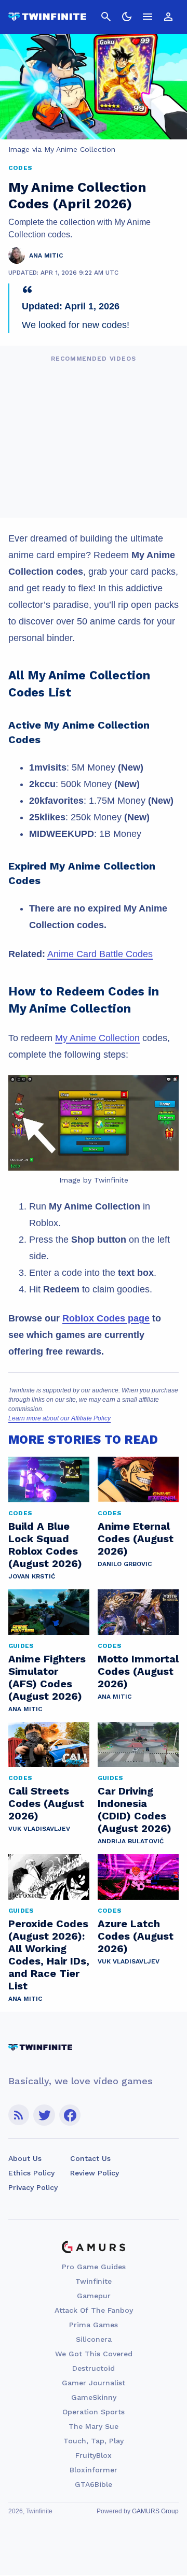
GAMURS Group (155, 2511)
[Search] (106, 17)
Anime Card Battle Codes (100, 954)
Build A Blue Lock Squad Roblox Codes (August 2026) (45, 1545)
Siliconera (94, 2339)
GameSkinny (94, 2397)
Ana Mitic (25, 1709)
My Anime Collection (97, 1038)
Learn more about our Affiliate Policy (59, 1418)
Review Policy (95, 2173)
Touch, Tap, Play (94, 2441)
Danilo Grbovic (125, 1564)
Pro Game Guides (94, 2267)
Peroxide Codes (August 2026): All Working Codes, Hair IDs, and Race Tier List (49, 1955)
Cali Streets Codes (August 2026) (46, 1803)
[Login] (168, 17)
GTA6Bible (94, 2484)
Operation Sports (94, 2412)
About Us (25, 2158)
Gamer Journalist (94, 2383)
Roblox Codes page (106, 1318)
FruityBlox (94, 2455)
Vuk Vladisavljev (39, 1829)
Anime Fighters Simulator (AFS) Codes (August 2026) (47, 1677)
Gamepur (94, 2296)
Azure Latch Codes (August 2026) (136, 1936)
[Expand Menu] (148, 17)
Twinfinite (94, 2281)
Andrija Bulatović (131, 1841)
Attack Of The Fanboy (94, 2310)
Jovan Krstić (32, 1576)
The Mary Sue (94, 2426)
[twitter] (44, 2115)
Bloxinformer (94, 2470)
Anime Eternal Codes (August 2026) (136, 1539)
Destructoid (94, 2368)
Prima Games (94, 2325)
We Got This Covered (94, 2354)
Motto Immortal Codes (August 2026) (138, 1671)
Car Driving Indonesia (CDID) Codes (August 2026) (135, 1810)
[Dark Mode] (127, 17)
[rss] (19, 2115)
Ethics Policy (31, 2173)
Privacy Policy (33, 2187)
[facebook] (70, 2115)
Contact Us (90, 2158)
